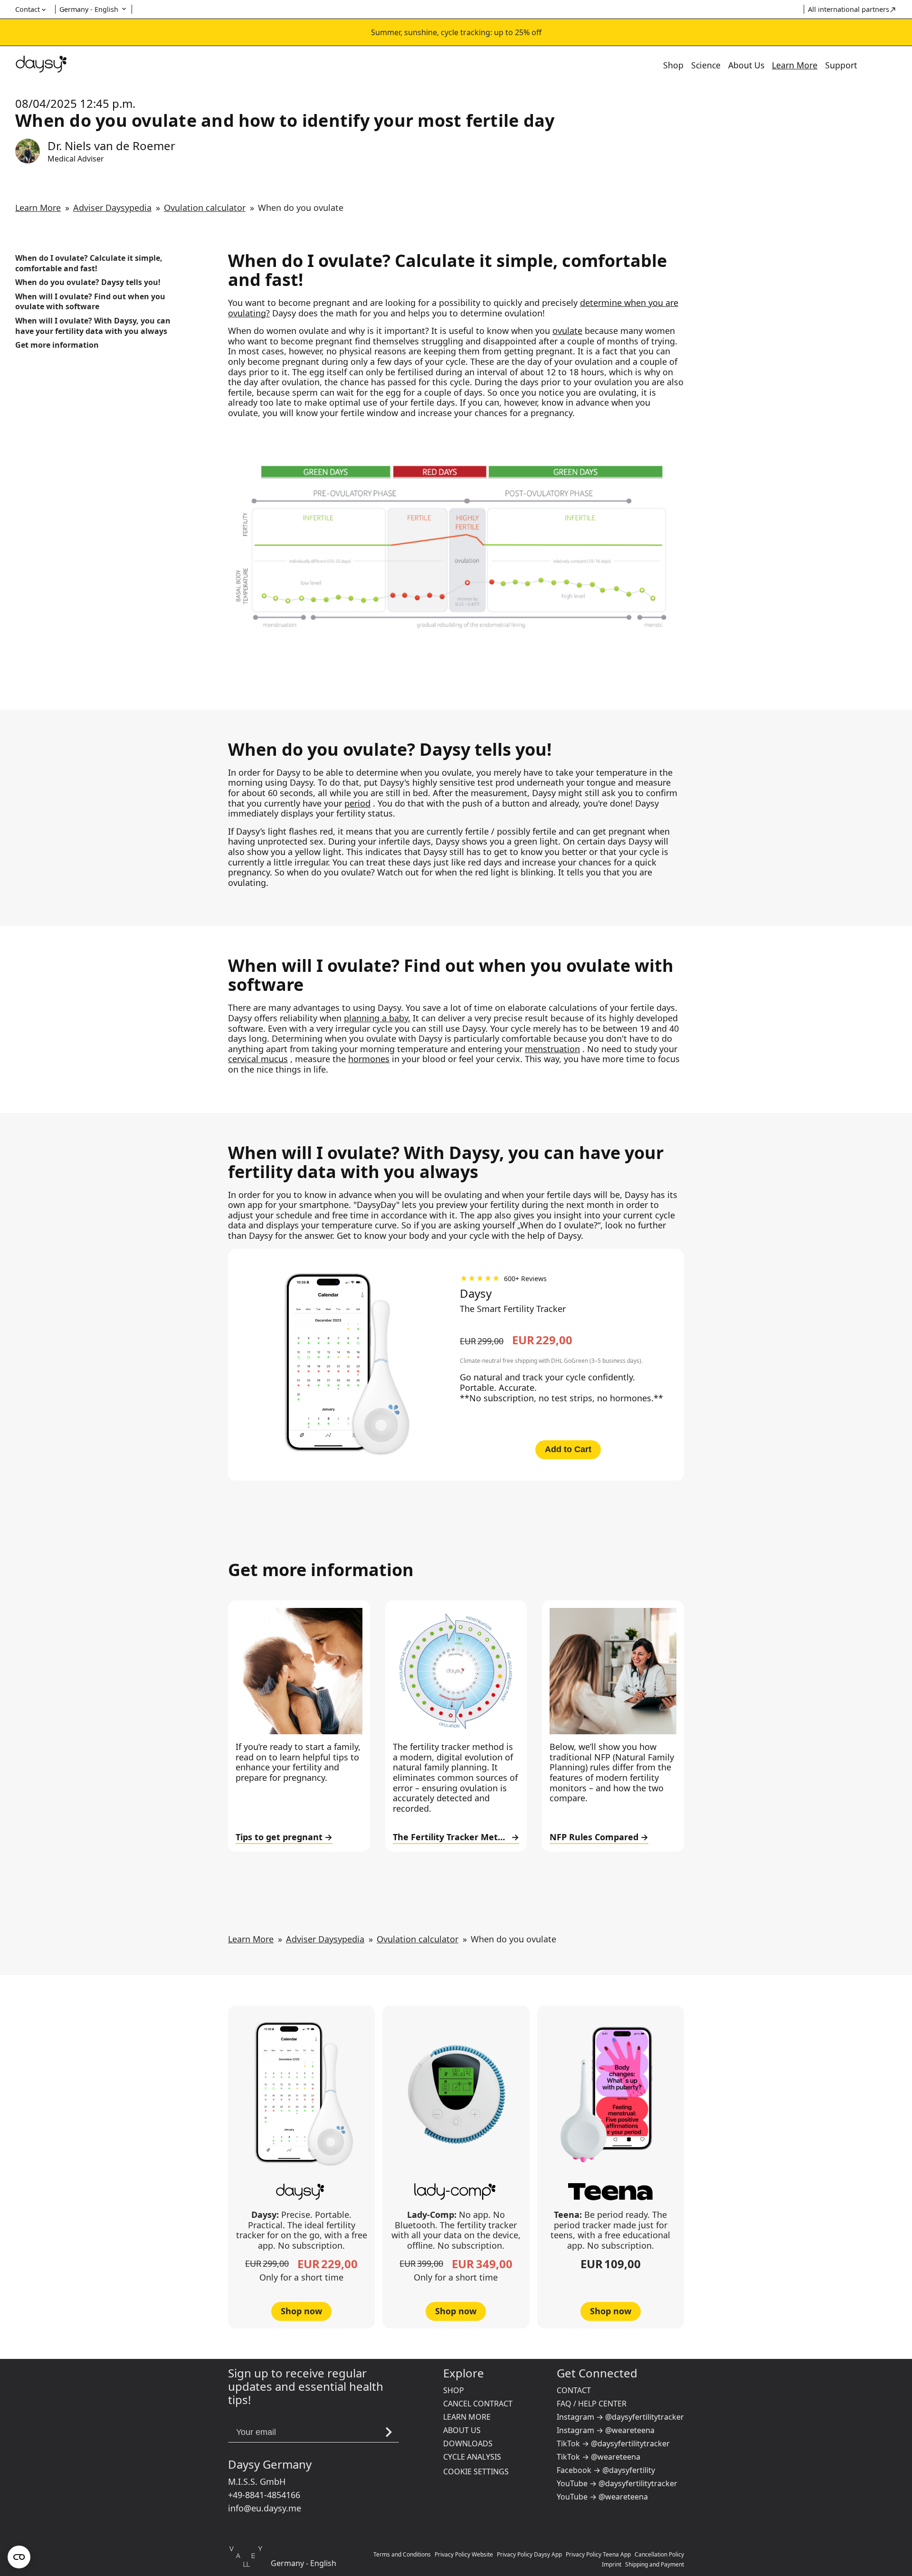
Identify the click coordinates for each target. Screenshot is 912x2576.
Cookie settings (476, 2471)
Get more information (57, 345)
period (357, 803)
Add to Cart (568, 1449)
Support (841, 65)
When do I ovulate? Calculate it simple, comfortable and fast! (89, 263)
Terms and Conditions (402, 2554)
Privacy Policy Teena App (598, 2554)
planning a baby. (377, 1018)
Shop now (301, 2311)
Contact (574, 2390)
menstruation (552, 1049)
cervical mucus (258, 1059)
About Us (746, 65)
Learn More (795, 65)
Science (706, 65)
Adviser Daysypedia (112, 208)
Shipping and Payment (655, 2564)
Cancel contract (478, 2404)
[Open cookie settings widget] (19, 2557)
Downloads (468, 2443)
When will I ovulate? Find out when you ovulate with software (90, 302)
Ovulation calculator (205, 208)
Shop (673, 65)
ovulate (567, 331)
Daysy (476, 1293)
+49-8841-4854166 (264, 2495)
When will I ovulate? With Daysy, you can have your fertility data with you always (93, 326)
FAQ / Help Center (592, 2404)
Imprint (612, 2564)
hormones (369, 1059)
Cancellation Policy (659, 2554)
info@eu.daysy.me (265, 2508)
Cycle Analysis (472, 2457)
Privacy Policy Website (464, 2554)
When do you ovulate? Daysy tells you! (88, 282)
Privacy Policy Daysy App (529, 2554)
